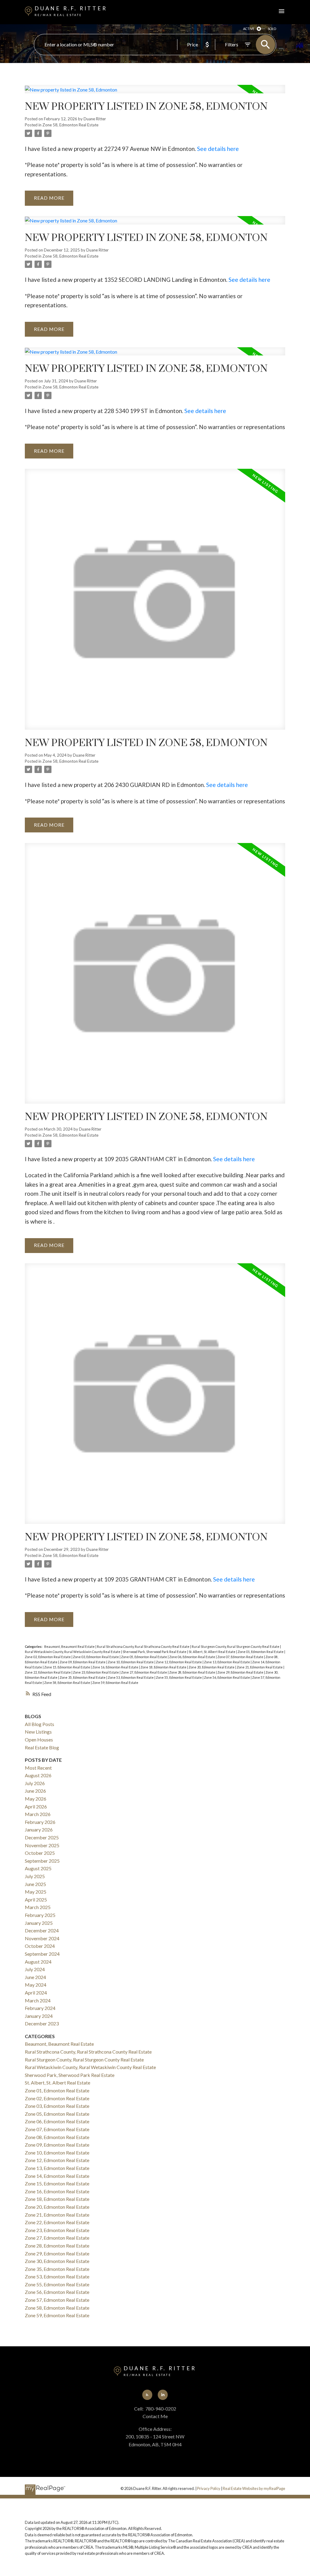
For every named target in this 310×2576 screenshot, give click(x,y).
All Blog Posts (40, 1724)
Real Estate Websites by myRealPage (254, 2488)
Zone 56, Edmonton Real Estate (227, 1677)
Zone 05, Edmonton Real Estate (144, 1657)
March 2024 (38, 2000)
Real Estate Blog (42, 1747)
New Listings (38, 1732)
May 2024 (36, 1985)
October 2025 (40, 1853)
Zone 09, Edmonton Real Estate (83, 1662)
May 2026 (36, 1799)
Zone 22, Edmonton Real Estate (48, 1672)
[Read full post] (155, 93)
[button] (147, 2395)
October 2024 (40, 1946)
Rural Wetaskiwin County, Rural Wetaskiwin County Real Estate (73, 1652)
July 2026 (35, 1783)
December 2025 (42, 1837)
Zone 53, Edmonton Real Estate (131, 1677)
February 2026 (40, 1822)
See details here (218, 149)
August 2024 (38, 1962)
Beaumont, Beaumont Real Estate (70, 1646)
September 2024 (42, 1954)
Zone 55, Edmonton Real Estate (179, 1677)
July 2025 (35, 1876)
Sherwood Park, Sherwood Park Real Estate (155, 1652)
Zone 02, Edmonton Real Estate (48, 1657)
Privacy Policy (209, 2488)
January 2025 (39, 1923)
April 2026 (36, 1806)
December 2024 (42, 1930)
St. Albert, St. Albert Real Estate (212, 1652)
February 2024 (40, 2008)
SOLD (272, 29)
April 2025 (36, 1900)
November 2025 (42, 1845)
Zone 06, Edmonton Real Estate (193, 1657)
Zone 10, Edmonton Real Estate (131, 1662)
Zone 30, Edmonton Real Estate (57, 2261)
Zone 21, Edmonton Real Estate (260, 1667)
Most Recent (38, 1768)
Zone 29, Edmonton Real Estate (241, 1672)
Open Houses (39, 1740)
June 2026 (35, 1791)
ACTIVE (249, 29)
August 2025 (38, 1868)
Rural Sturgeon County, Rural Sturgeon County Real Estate (236, 1646)
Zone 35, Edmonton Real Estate (83, 1677)
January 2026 (39, 1830)
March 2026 (38, 1814)
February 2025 (40, 1915)
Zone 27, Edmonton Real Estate (144, 1672)
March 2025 (38, 1907)
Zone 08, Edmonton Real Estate (57, 2137)
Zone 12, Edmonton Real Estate (179, 1662)
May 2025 (36, 1892)
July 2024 (35, 1969)
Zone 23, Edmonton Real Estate (96, 1672)
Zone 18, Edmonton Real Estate (164, 1667)
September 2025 (42, 1861)
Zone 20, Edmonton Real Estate (212, 1667)
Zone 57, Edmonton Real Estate (57, 2300)
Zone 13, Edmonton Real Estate (227, 1662)
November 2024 (42, 1938)
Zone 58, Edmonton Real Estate (70, 125)
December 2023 (42, 2023)
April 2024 (36, 1993)
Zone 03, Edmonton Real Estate (96, 1657)
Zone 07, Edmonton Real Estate (241, 1657)
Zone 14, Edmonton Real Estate (57, 2176)
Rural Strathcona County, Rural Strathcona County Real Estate (143, 1646)
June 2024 (35, 1977)
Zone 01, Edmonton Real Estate (261, 1652)
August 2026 (38, 1775)
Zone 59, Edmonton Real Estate (115, 1683)
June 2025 (35, 1884)
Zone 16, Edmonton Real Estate (116, 1667)
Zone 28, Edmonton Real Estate (193, 1672)
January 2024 (39, 2016)
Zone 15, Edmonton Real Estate (68, 1667)
